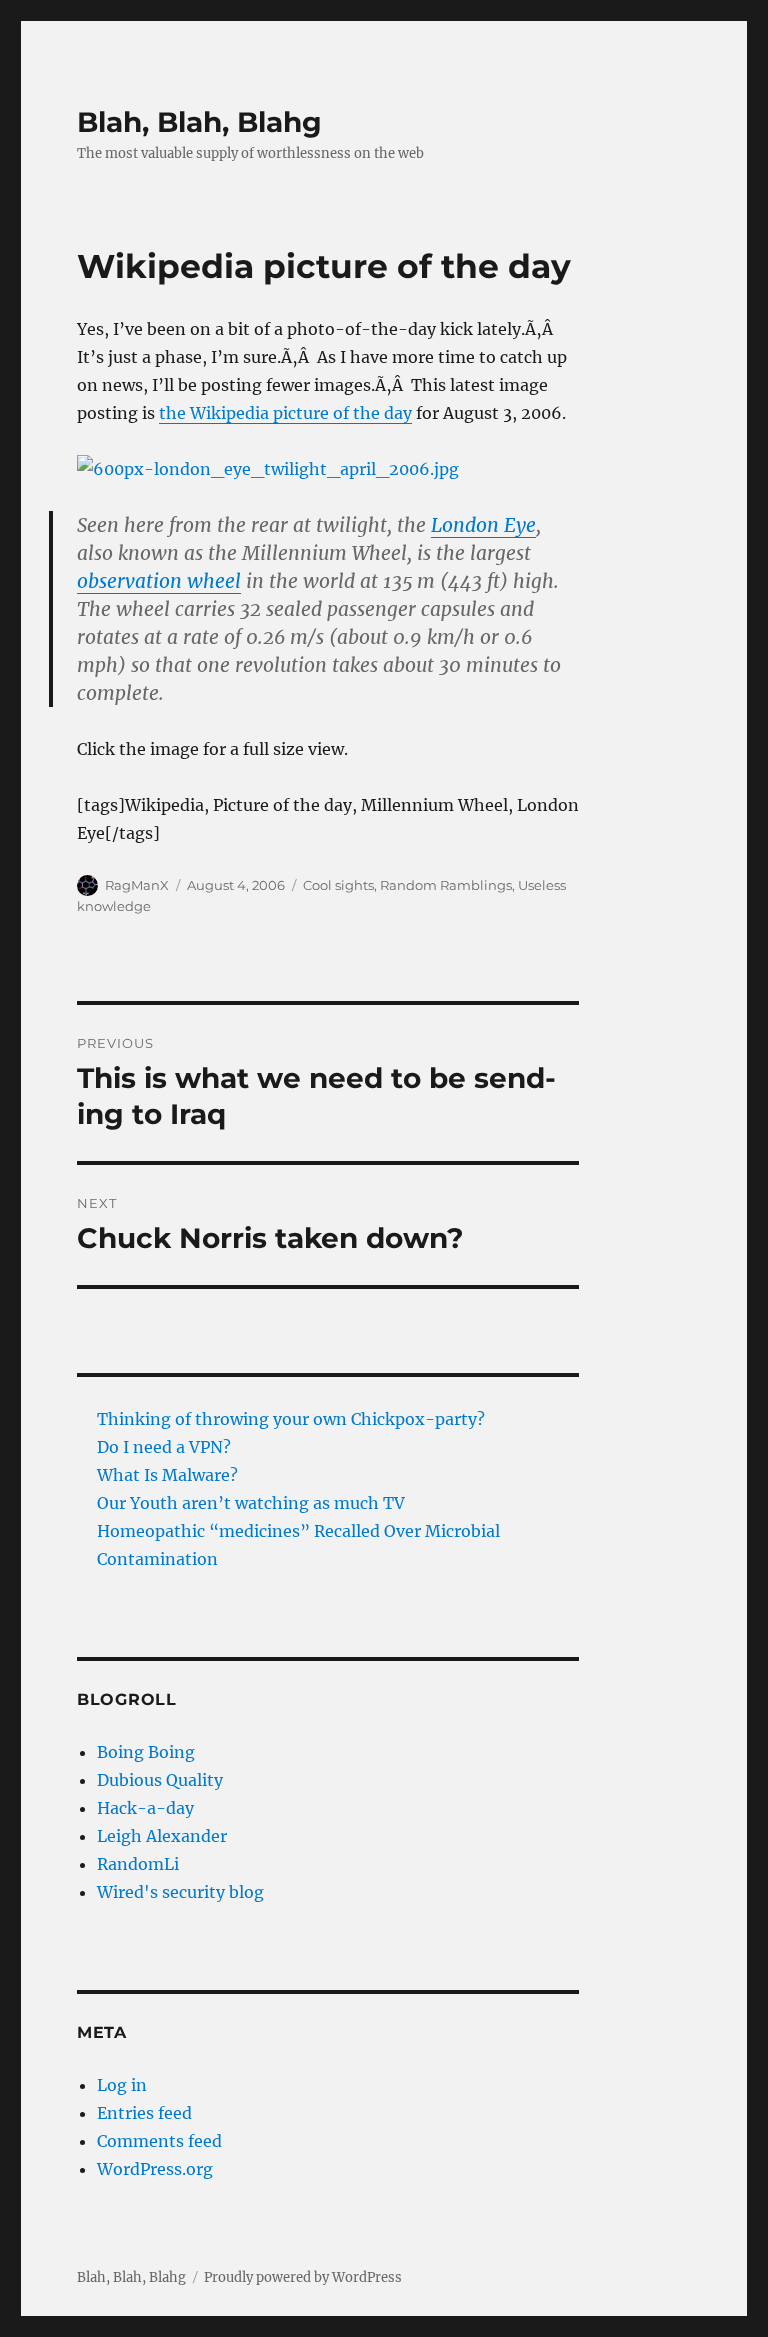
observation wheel (159, 581)
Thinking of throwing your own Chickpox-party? (291, 1419)
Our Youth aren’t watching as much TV (251, 1503)
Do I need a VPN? (164, 1447)
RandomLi (138, 1864)
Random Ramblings (446, 885)
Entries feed (144, 2113)
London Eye (483, 525)
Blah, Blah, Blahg (199, 122)
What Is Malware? (167, 1475)
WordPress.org (155, 2169)
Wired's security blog (180, 1892)
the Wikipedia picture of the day (285, 413)
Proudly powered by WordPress (303, 2277)
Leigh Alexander (162, 1836)
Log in (122, 2085)
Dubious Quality (160, 1780)
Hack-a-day (145, 1808)
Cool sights (338, 885)
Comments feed (159, 2141)
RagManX (137, 885)
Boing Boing (146, 1752)
